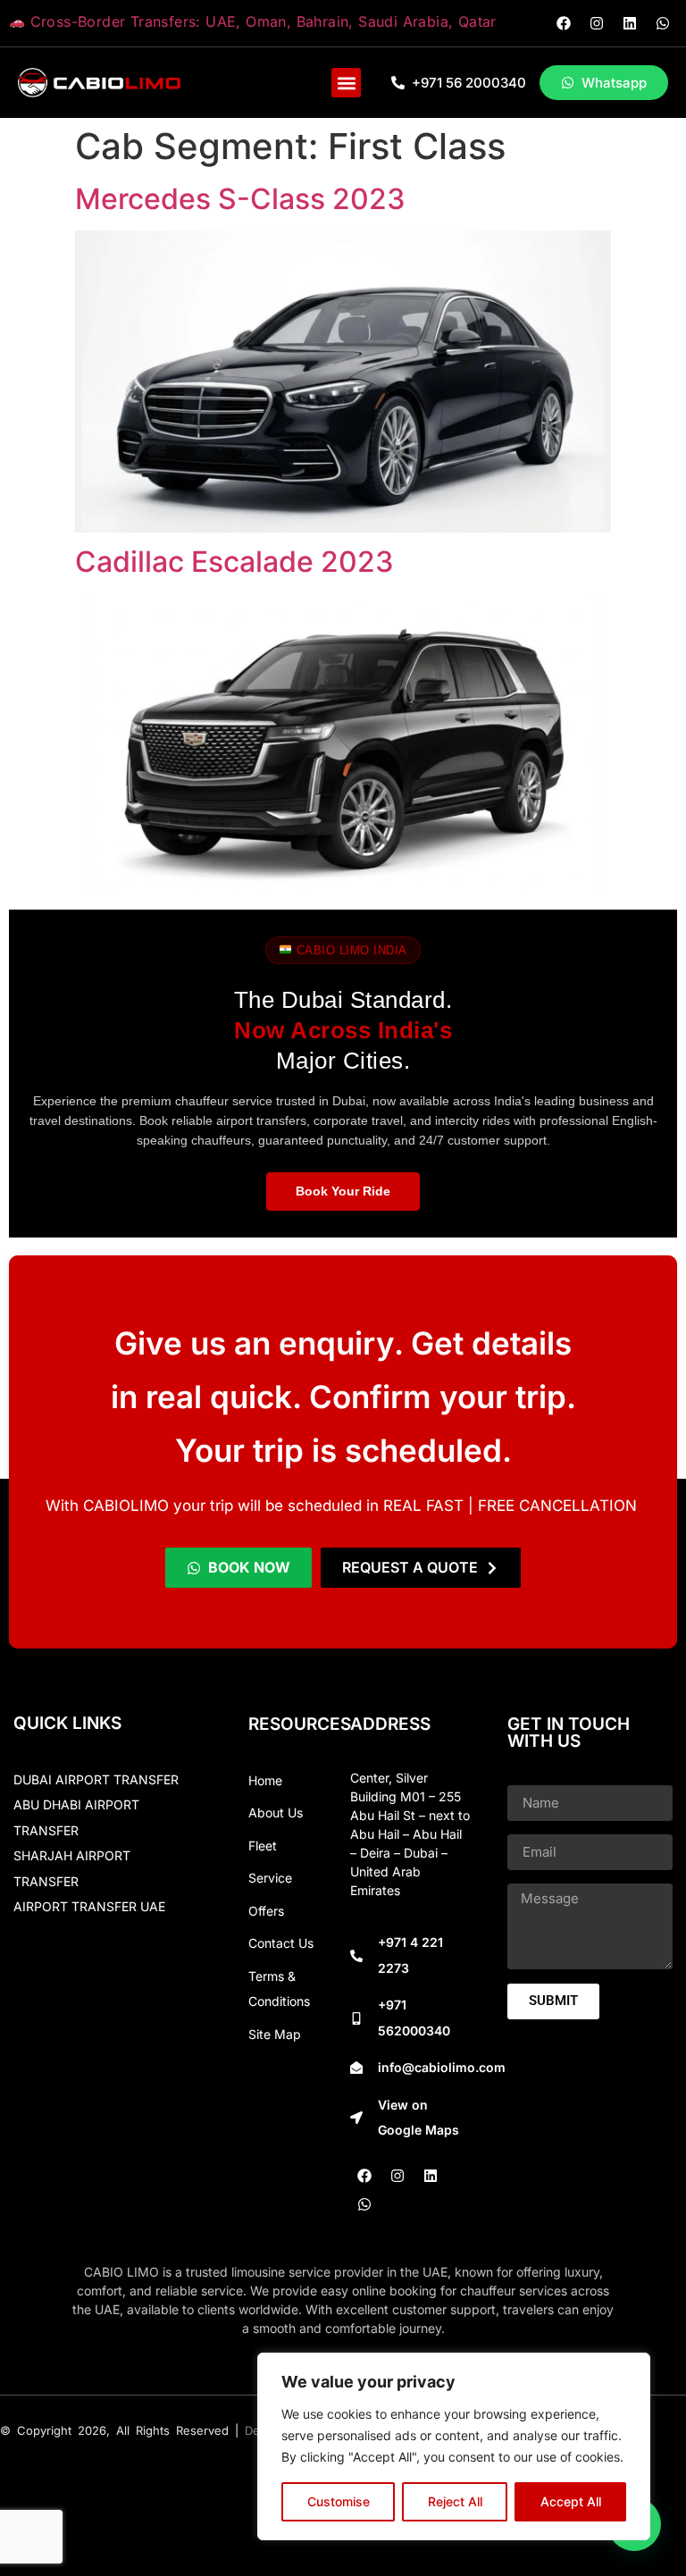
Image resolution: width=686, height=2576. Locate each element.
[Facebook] (564, 23)
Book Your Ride (343, 1191)
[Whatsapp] (663, 23)
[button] (346, 83)
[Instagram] (597, 23)
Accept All (571, 2501)
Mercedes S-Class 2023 (240, 199)
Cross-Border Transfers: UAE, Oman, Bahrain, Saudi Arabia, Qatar (261, 21)
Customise (339, 2501)
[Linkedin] (630, 23)
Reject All (455, 2501)
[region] (454, 2446)
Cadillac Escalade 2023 (234, 562)
